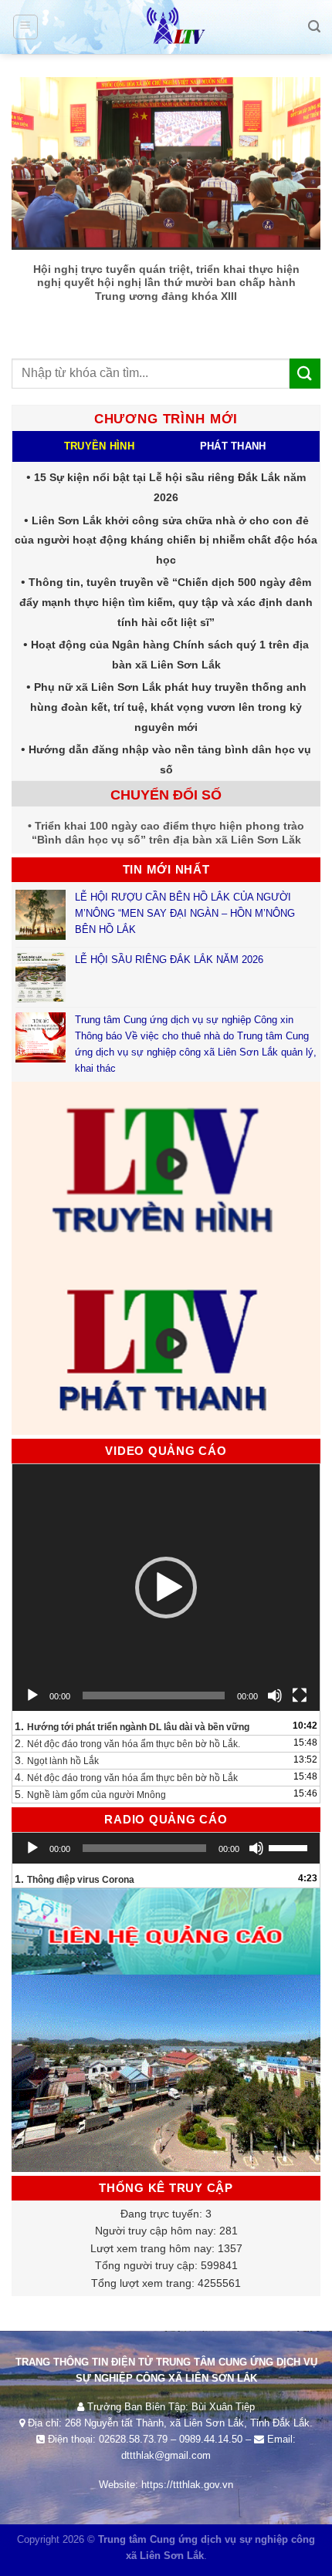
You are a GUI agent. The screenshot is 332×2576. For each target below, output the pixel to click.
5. (90, 1794)
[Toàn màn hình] (300, 1695)
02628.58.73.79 (133, 2439)
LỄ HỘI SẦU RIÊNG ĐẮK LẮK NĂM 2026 (169, 960)
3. (57, 1760)
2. (127, 1743)
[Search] (314, 27)
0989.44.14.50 (211, 2439)
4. (126, 1777)
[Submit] (305, 374)
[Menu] (26, 27)
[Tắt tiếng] (275, 1695)
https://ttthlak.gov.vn (187, 2485)
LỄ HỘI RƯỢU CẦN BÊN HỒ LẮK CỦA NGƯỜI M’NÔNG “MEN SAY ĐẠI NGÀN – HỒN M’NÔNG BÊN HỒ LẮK (185, 913)
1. (132, 1726)
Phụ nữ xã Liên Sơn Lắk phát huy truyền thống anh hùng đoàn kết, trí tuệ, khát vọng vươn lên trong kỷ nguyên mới (168, 707)
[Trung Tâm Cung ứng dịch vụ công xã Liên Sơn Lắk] (166, 27)
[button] (166, 1588)
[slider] (290, 1847)
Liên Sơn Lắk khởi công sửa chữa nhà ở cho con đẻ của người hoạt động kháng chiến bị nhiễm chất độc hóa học (166, 540)
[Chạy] (32, 1695)
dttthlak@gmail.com (166, 2455)
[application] (166, 1588)
